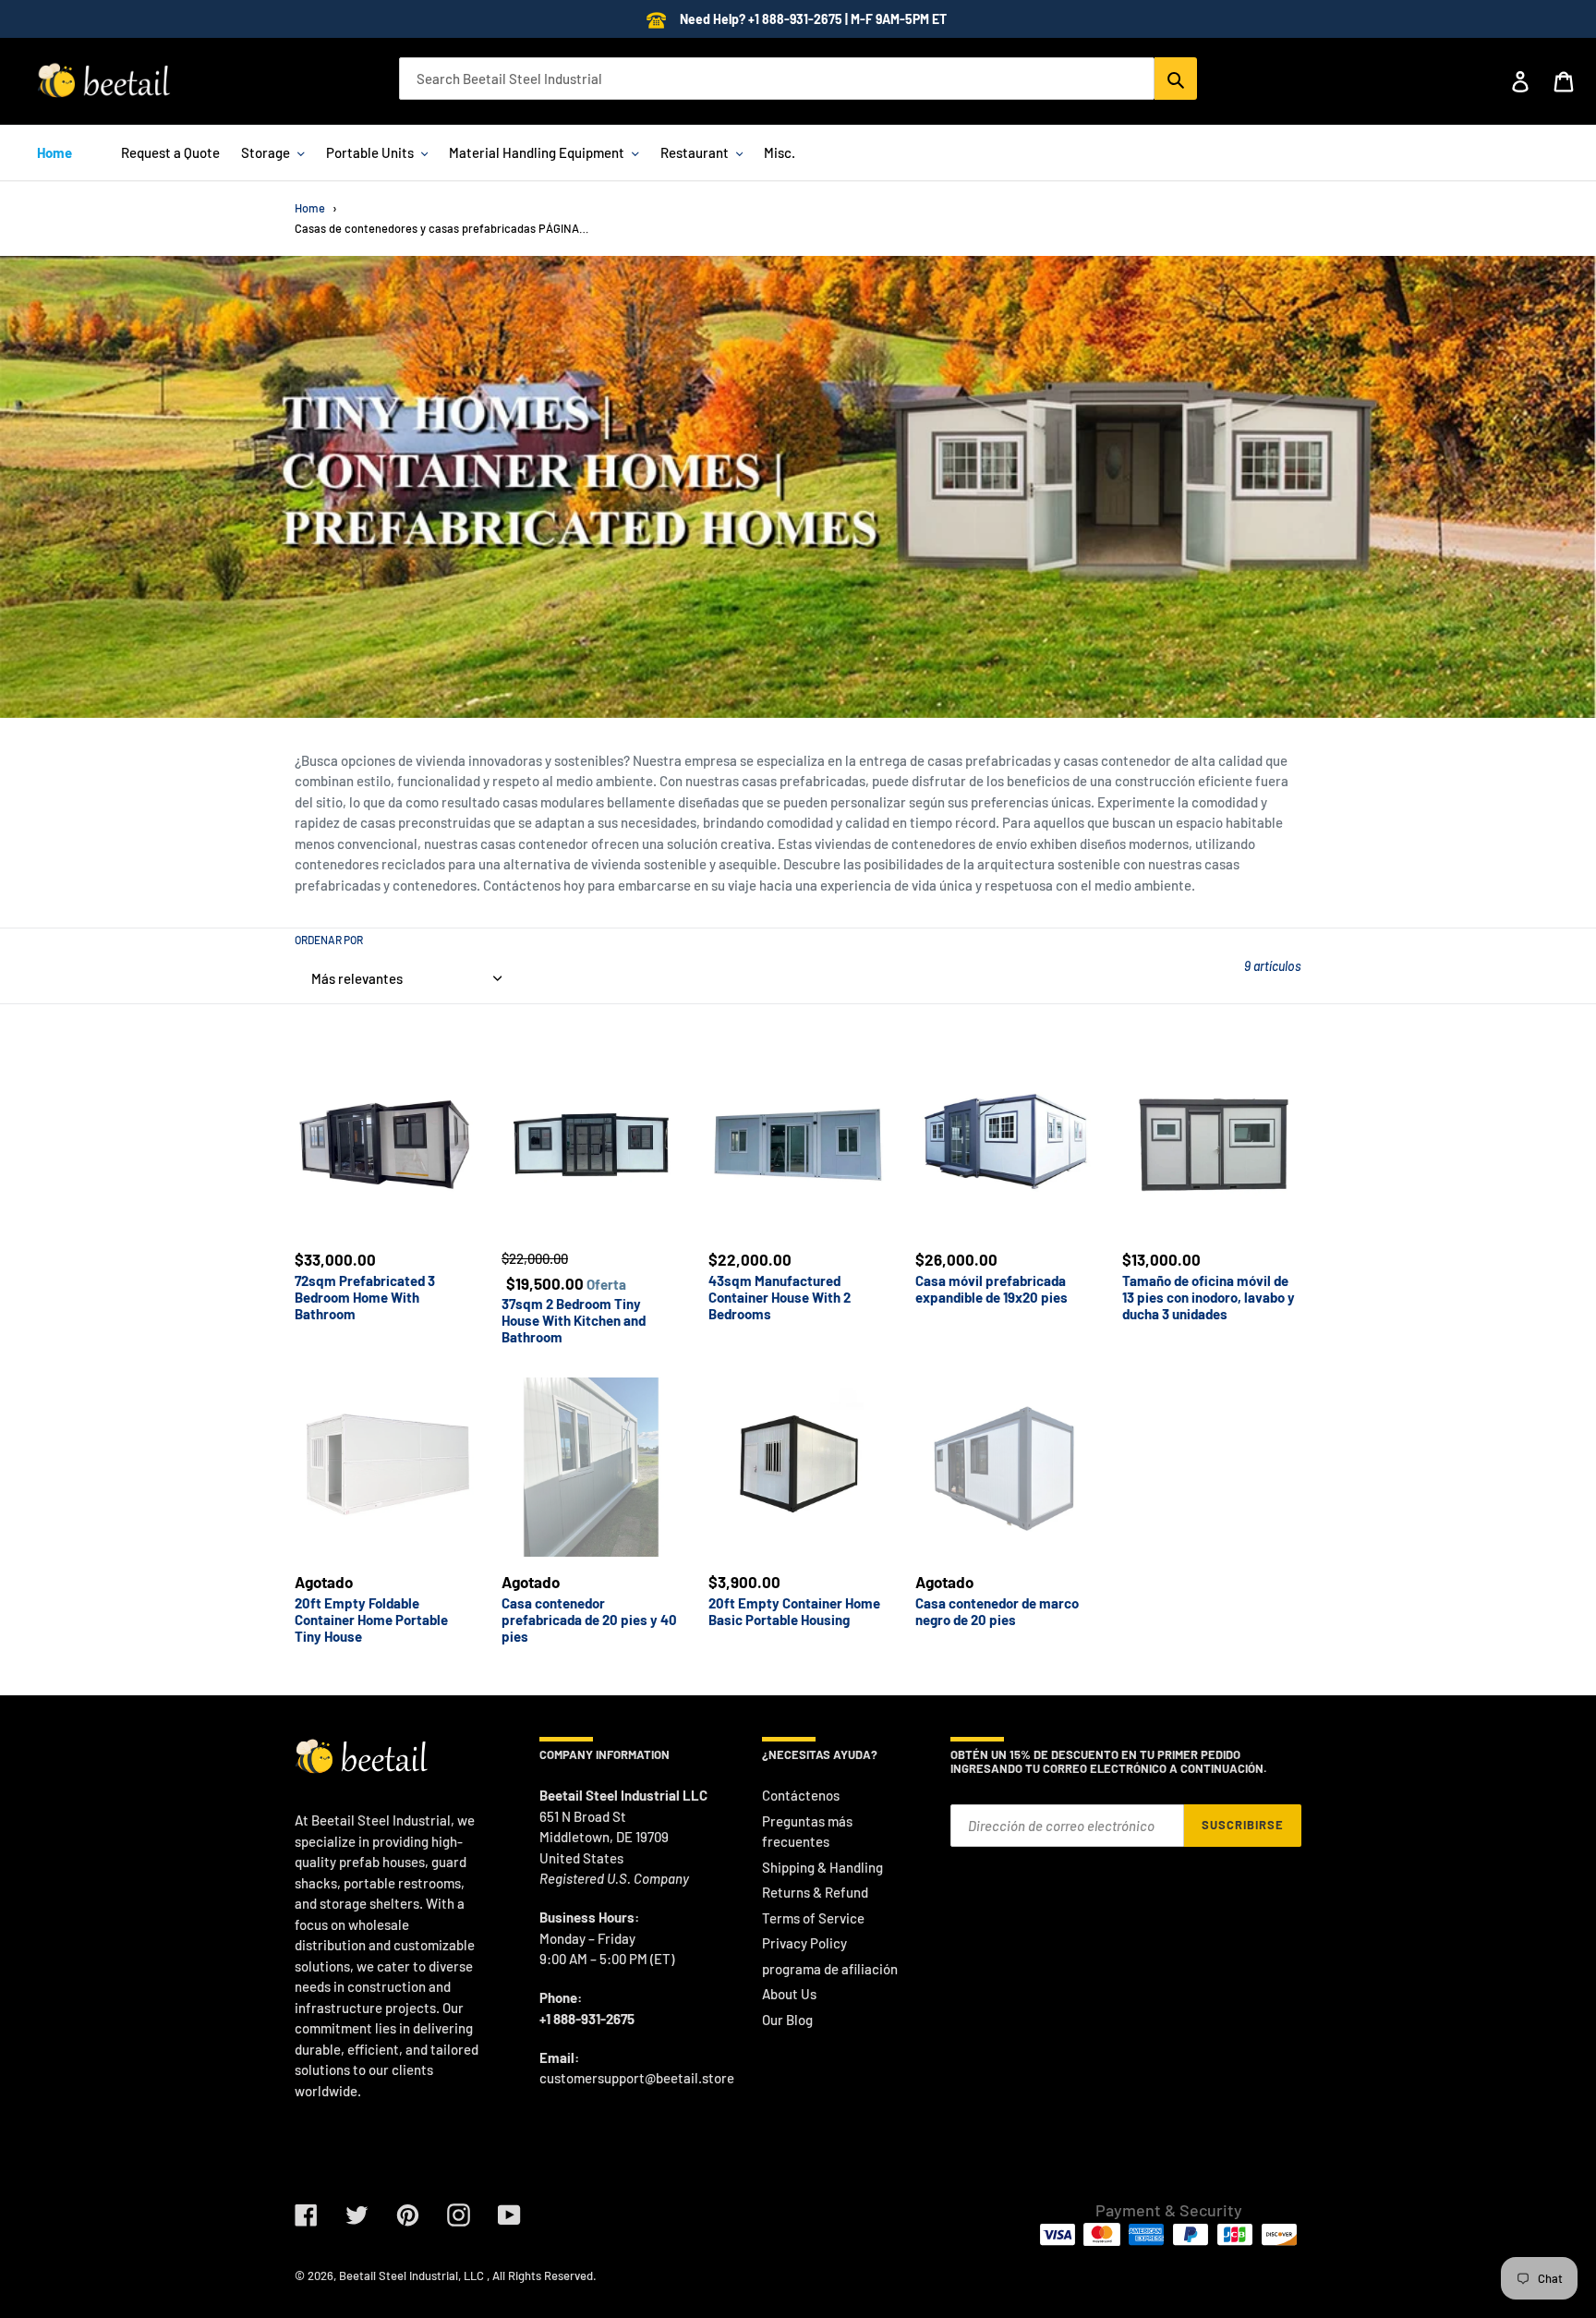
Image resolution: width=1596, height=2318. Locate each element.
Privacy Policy (804, 1943)
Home (310, 208)
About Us (789, 1994)
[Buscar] (1176, 79)
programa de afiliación (830, 1969)
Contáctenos (801, 1795)
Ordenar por (329, 940)
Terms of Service (813, 1918)
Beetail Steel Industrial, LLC (411, 2276)
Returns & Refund (815, 1892)
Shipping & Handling (822, 1867)
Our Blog (787, 2020)
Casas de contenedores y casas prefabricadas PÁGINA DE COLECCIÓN (442, 228)
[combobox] (777, 79)
